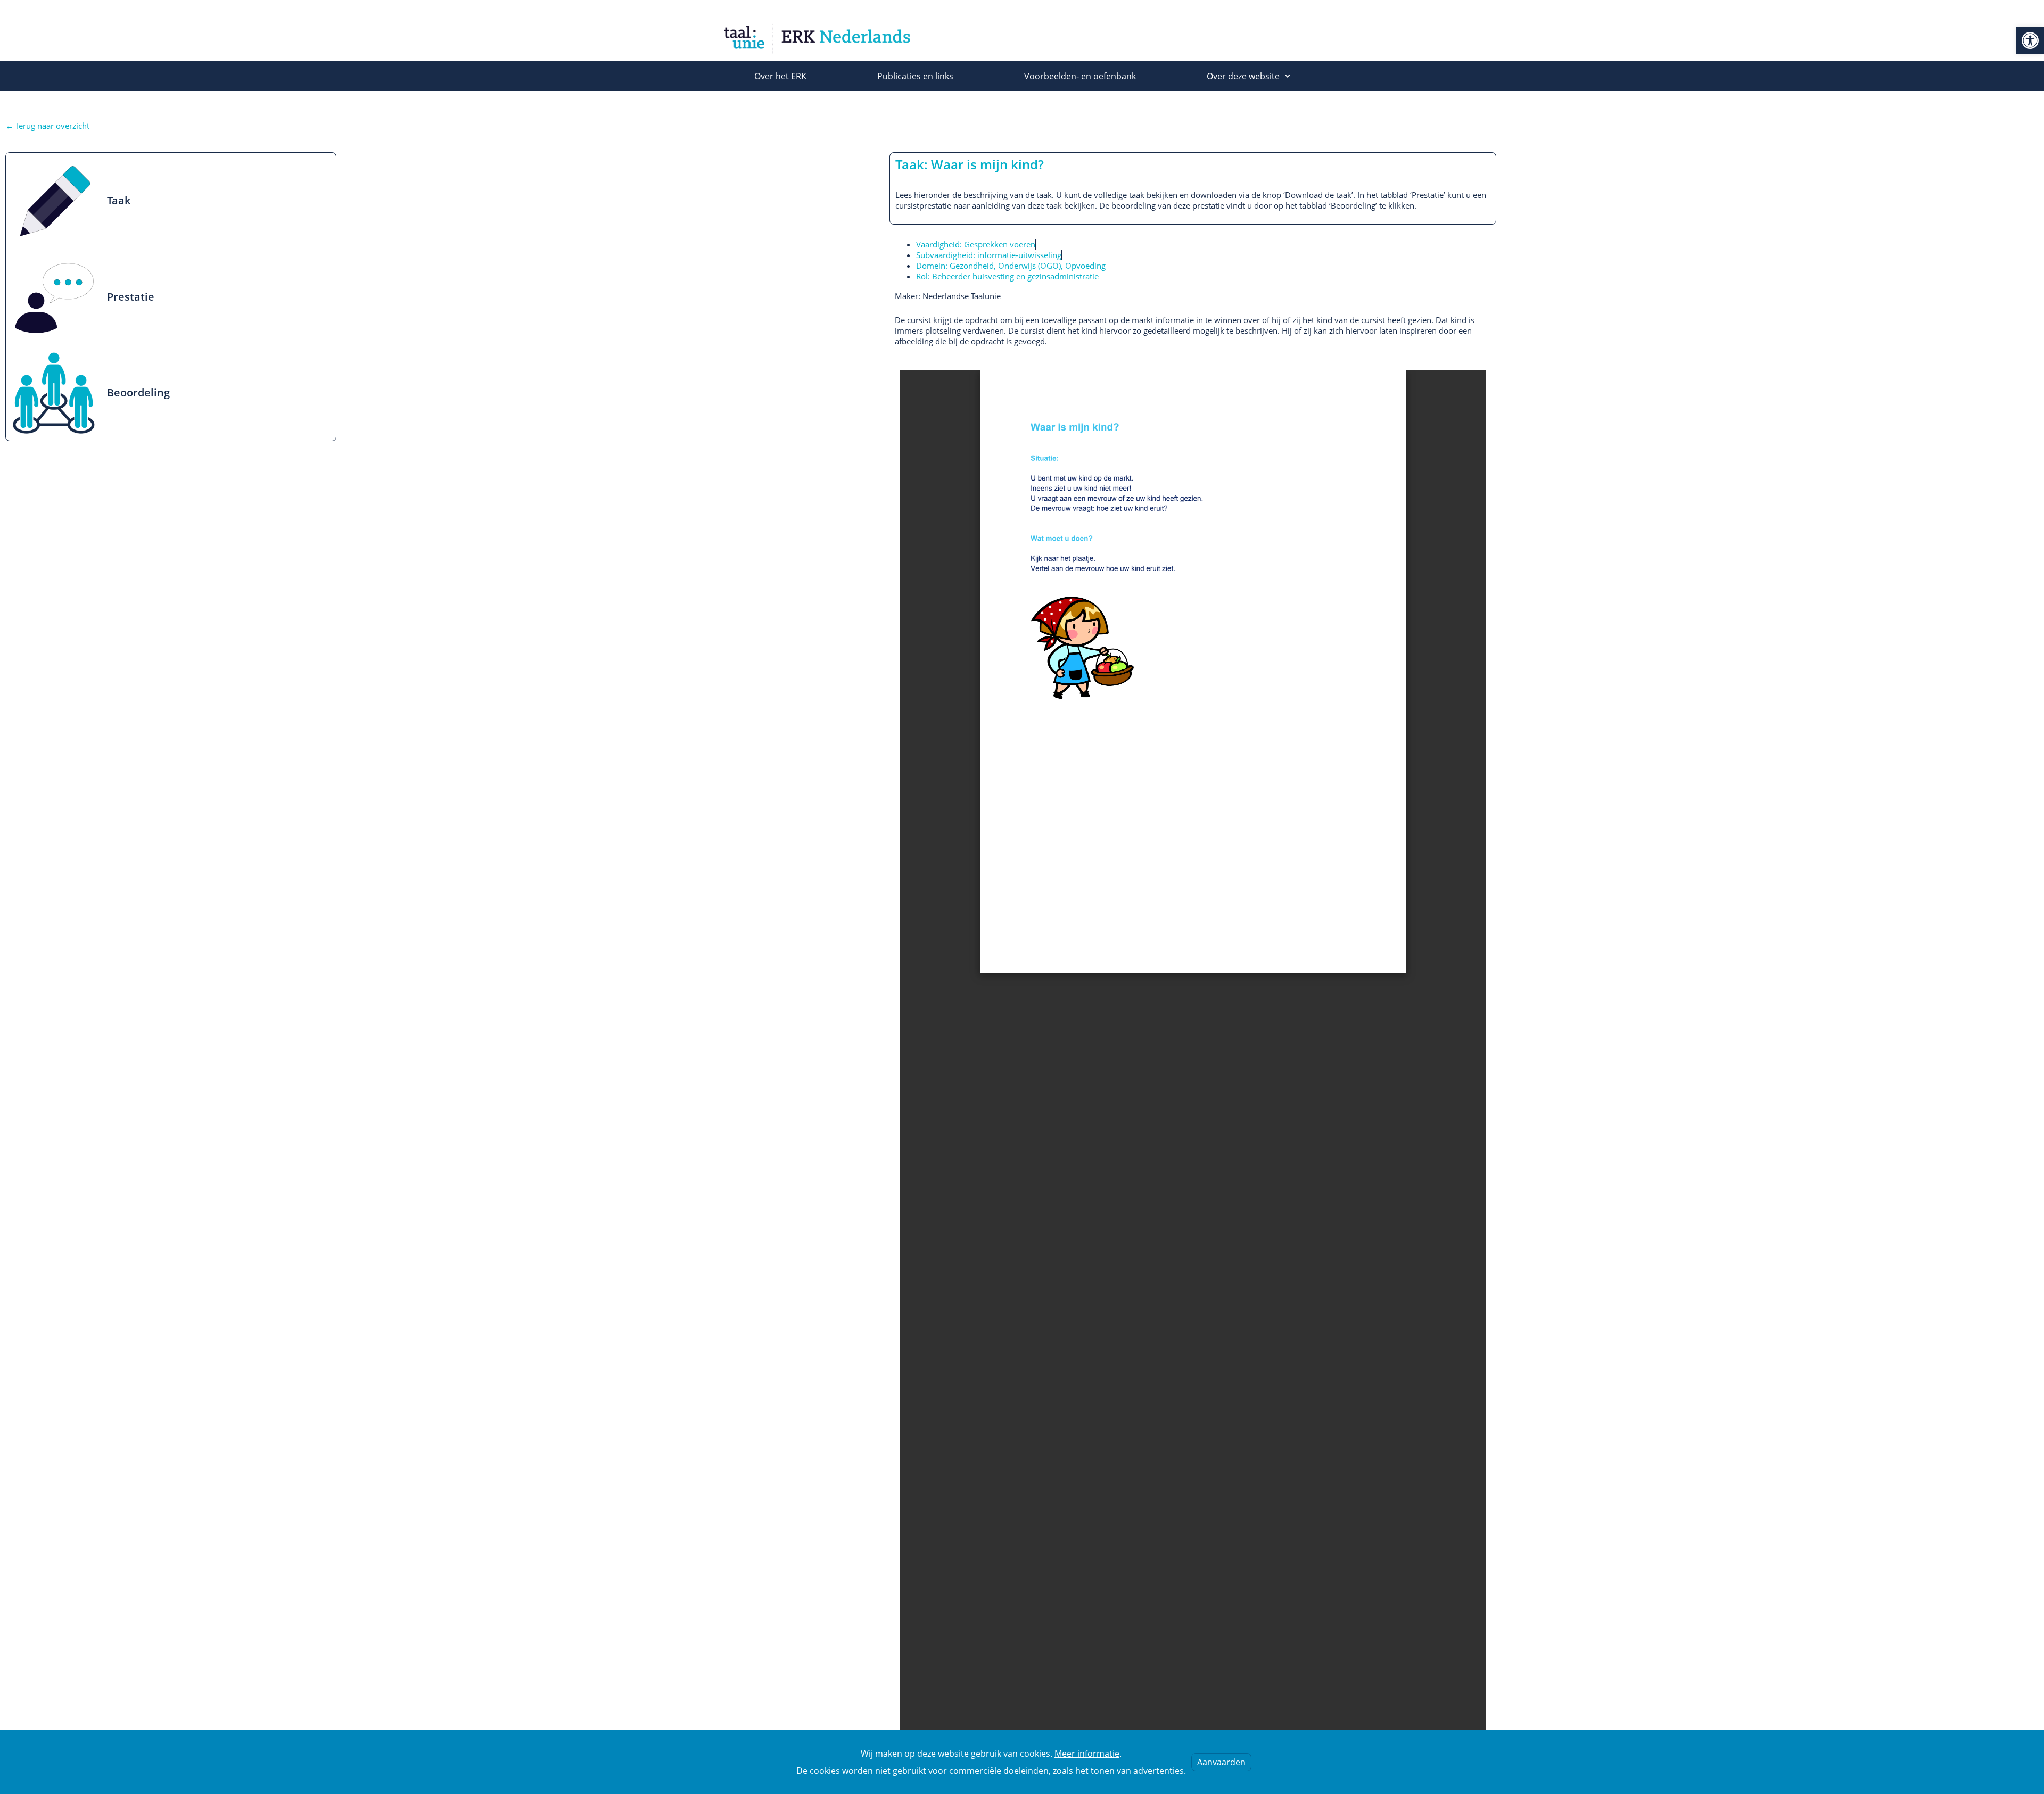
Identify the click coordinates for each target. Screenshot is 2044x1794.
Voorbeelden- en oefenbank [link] (1080, 76)
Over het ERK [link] (780, 76)
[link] (2030, 40)
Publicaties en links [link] (915, 76)
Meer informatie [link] (1087, 1754)
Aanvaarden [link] (1221, 1762)
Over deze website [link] (1243, 76)
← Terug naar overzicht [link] (47, 126)
